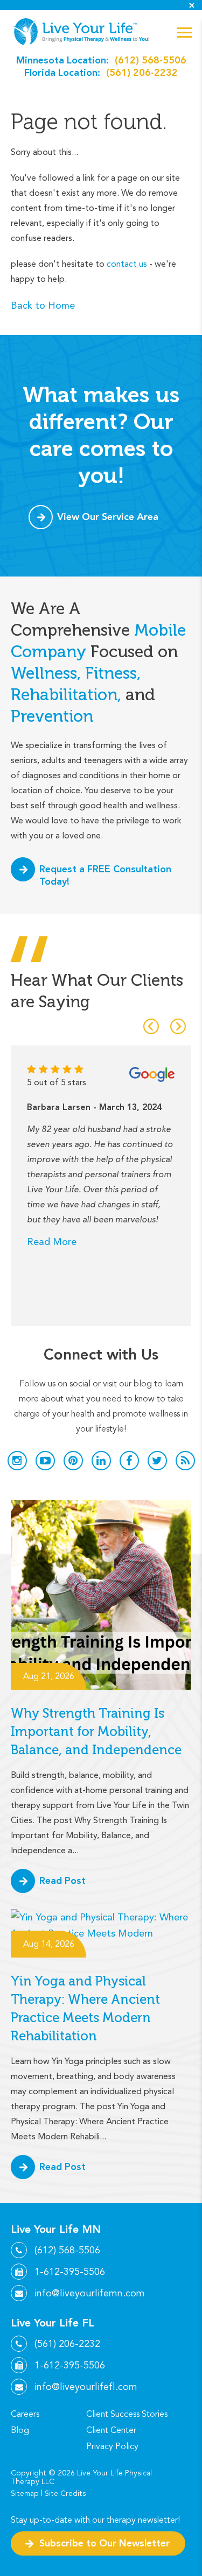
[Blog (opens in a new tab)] (185, 1461)
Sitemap (25, 2493)
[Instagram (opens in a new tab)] (17, 1461)
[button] (184, 33)
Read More (52, 1241)
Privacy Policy (112, 2446)
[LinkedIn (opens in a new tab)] (101, 1461)
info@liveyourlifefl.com (86, 2387)
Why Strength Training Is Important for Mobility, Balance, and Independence (96, 1731)
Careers (25, 2414)
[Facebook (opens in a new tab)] (129, 1461)
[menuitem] (48, 2414)
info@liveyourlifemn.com (90, 2293)
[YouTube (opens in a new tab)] (45, 1461)
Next (178, 1026)
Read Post (62, 1880)
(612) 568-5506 (151, 60)
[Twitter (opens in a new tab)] (157, 1461)
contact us (127, 264)
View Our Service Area (108, 517)
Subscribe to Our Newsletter (105, 2543)
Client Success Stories (127, 2414)
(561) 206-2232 (142, 72)
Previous (151, 1026)
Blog (20, 2430)
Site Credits (65, 2493)
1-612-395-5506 (70, 2272)
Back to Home (43, 305)
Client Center (111, 2430)
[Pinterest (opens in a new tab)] (73, 1461)
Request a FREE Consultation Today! (105, 875)
